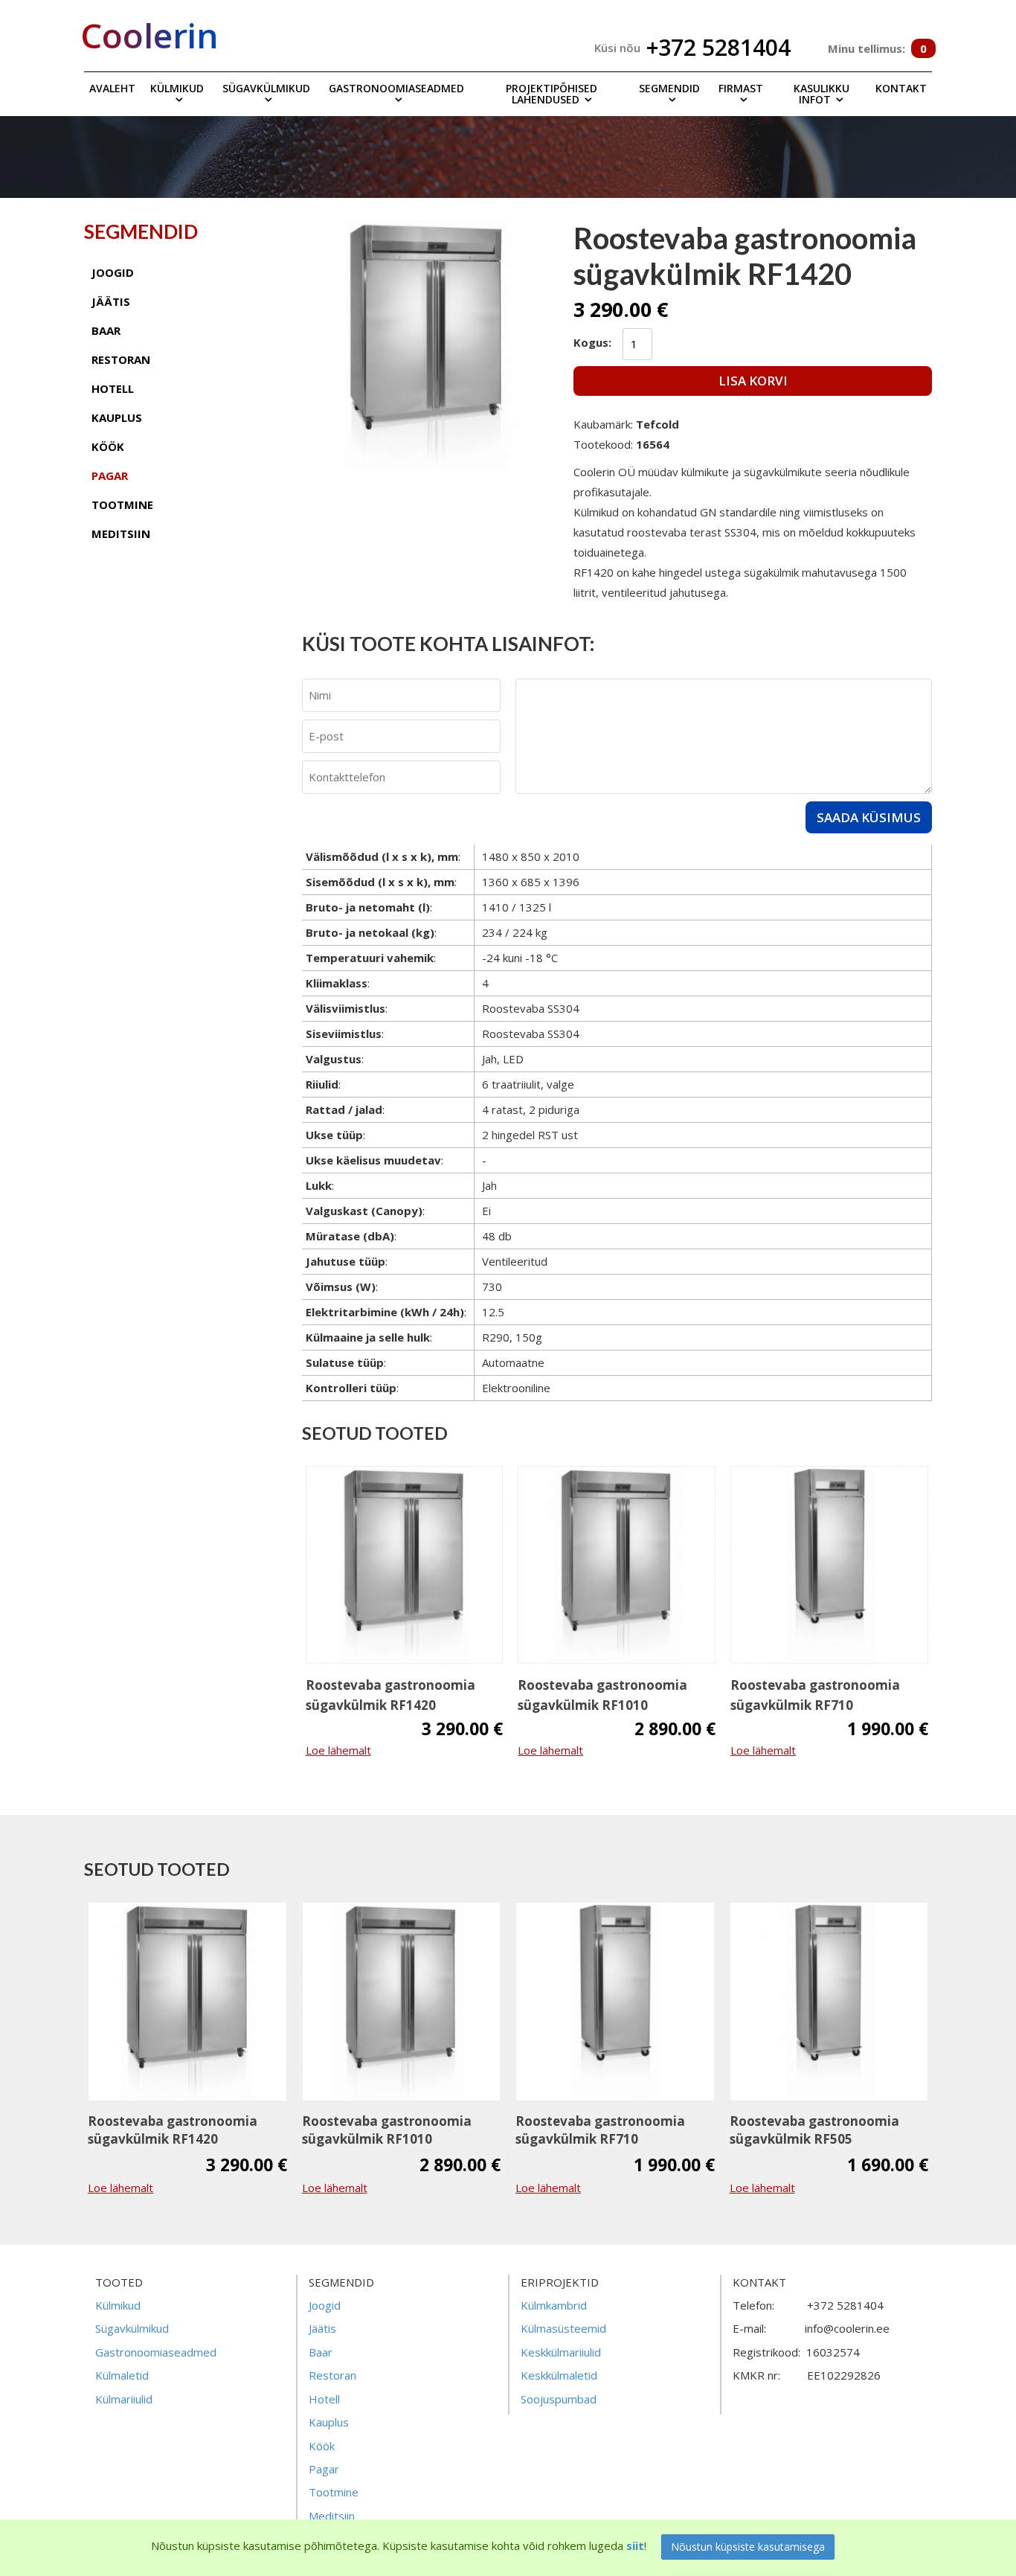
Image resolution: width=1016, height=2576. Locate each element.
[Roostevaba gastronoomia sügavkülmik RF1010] (617, 1565)
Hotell (324, 2399)
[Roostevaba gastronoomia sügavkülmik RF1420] (405, 1565)
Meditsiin (332, 2516)
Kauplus (329, 2422)
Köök (322, 2446)
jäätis (111, 301)
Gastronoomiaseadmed (396, 88)
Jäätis (322, 2328)
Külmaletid (122, 2375)
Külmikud (177, 88)
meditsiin (121, 534)
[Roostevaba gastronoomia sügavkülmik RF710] (829, 1565)
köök (108, 446)
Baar (321, 2352)
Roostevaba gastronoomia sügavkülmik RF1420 (390, 1695)
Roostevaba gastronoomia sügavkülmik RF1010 (602, 1695)
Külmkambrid (554, 2305)
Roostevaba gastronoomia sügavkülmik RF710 (815, 1695)
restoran (121, 359)
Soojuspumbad (559, 2399)
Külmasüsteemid (563, 2328)
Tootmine (334, 2492)
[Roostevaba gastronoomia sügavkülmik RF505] (829, 2002)
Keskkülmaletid (559, 2375)
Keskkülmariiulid (561, 2352)
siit (635, 2545)
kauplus (117, 417)
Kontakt (901, 88)
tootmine (122, 504)
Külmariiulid (124, 2399)
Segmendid (669, 88)
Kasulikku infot (822, 94)
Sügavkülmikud (266, 88)
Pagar (324, 2469)
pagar (110, 475)
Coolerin (149, 35)
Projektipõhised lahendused (552, 94)
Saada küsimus (869, 817)
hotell (113, 388)
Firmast (741, 88)
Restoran (332, 2375)
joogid (113, 272)
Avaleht (112, 88)
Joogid (325, 2305)
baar (106, 330)
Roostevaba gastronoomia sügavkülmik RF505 (814, 2130)
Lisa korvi (753, 381)
